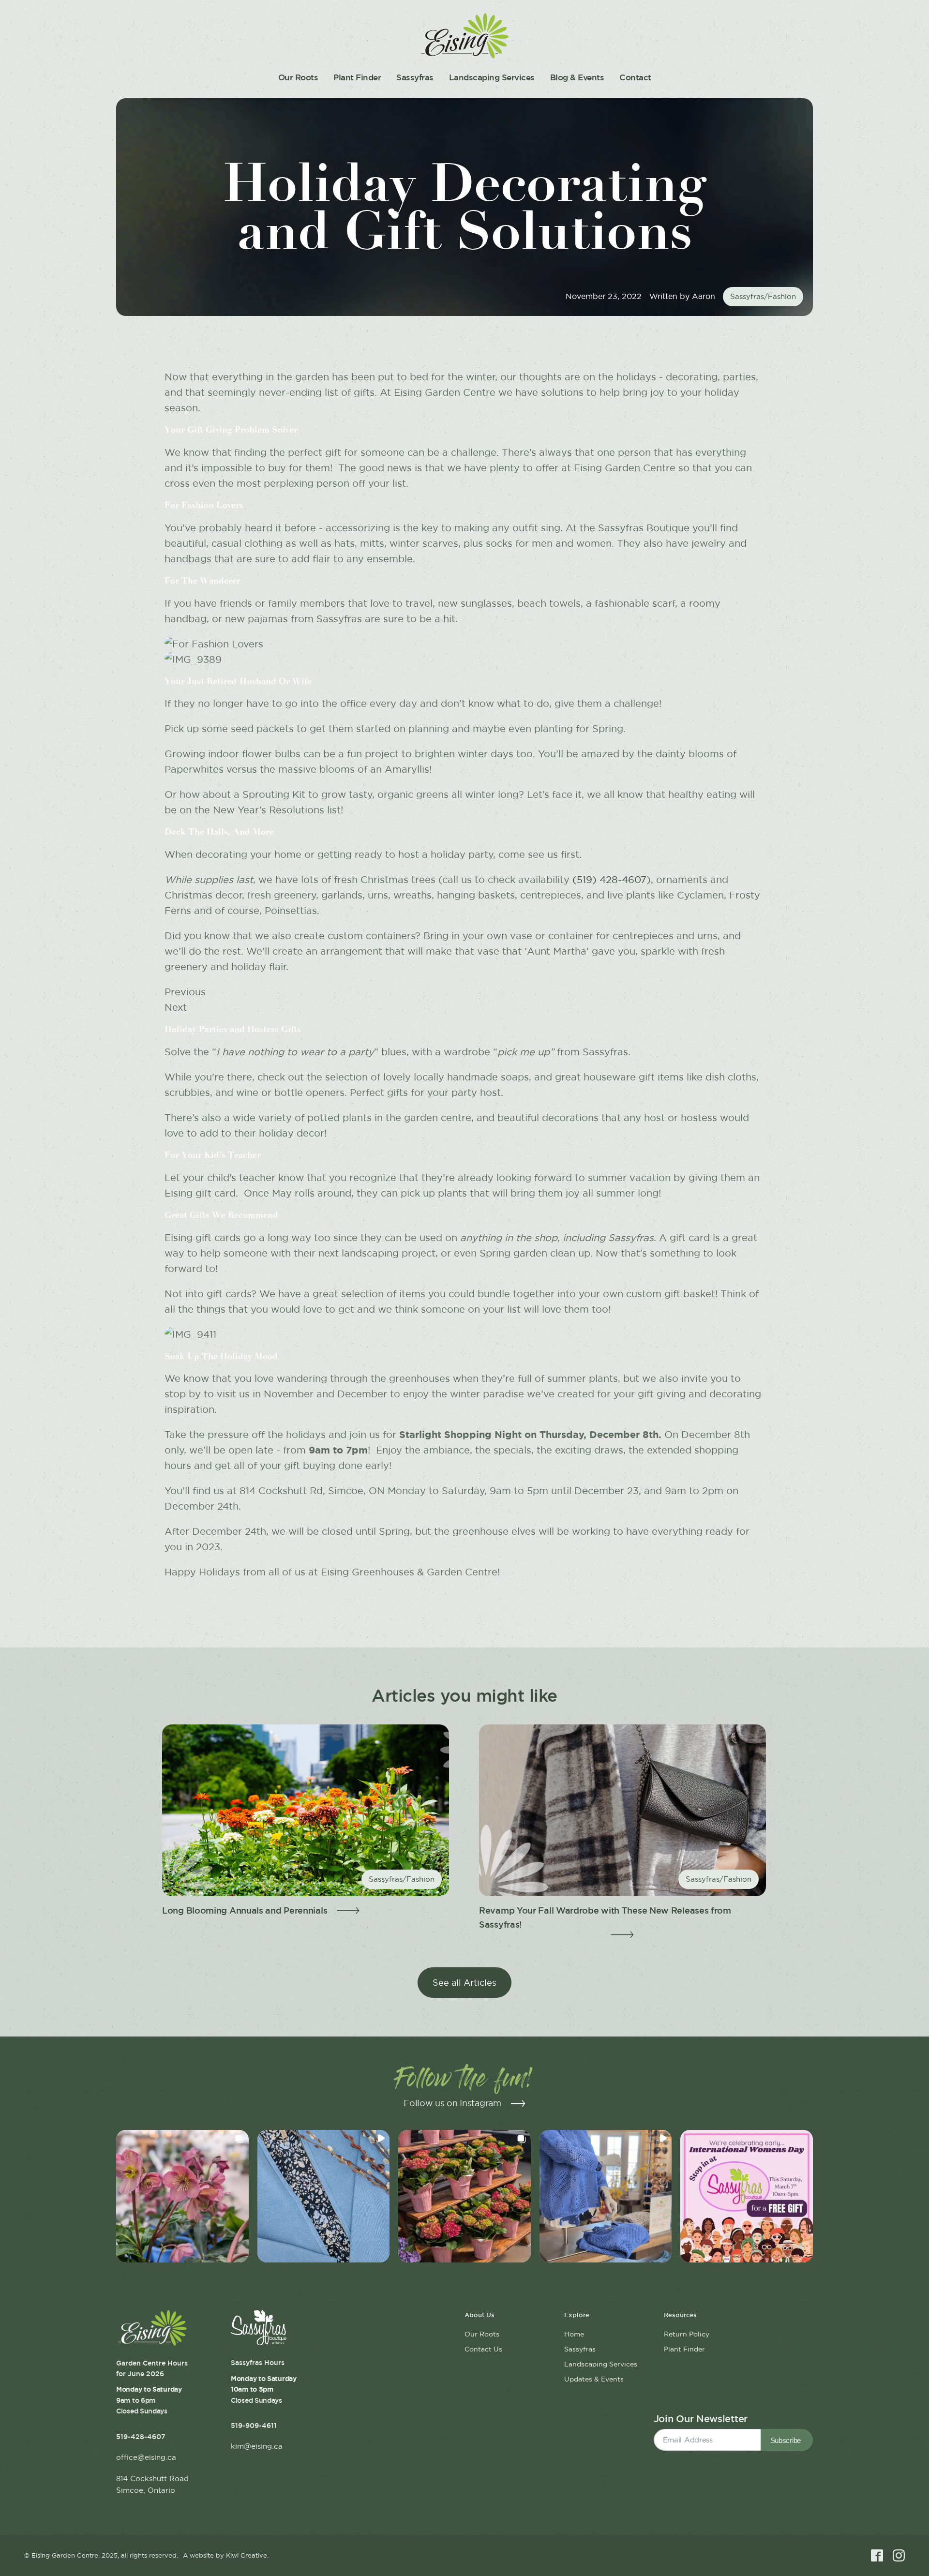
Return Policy (687, 2334)
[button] (182, 2196)
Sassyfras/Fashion (763, 296)
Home (574, 2334)
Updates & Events (594, 2379)
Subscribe (786, 2440)
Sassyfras (415, 77)
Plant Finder (357, 77)
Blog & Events (577, 77)
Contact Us (483, 2349)
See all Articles (464, 1983)
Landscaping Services (492, 77)
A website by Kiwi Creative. (226, 2555)
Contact (635, 77)
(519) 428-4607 (609, 880)
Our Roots (298, 77)
